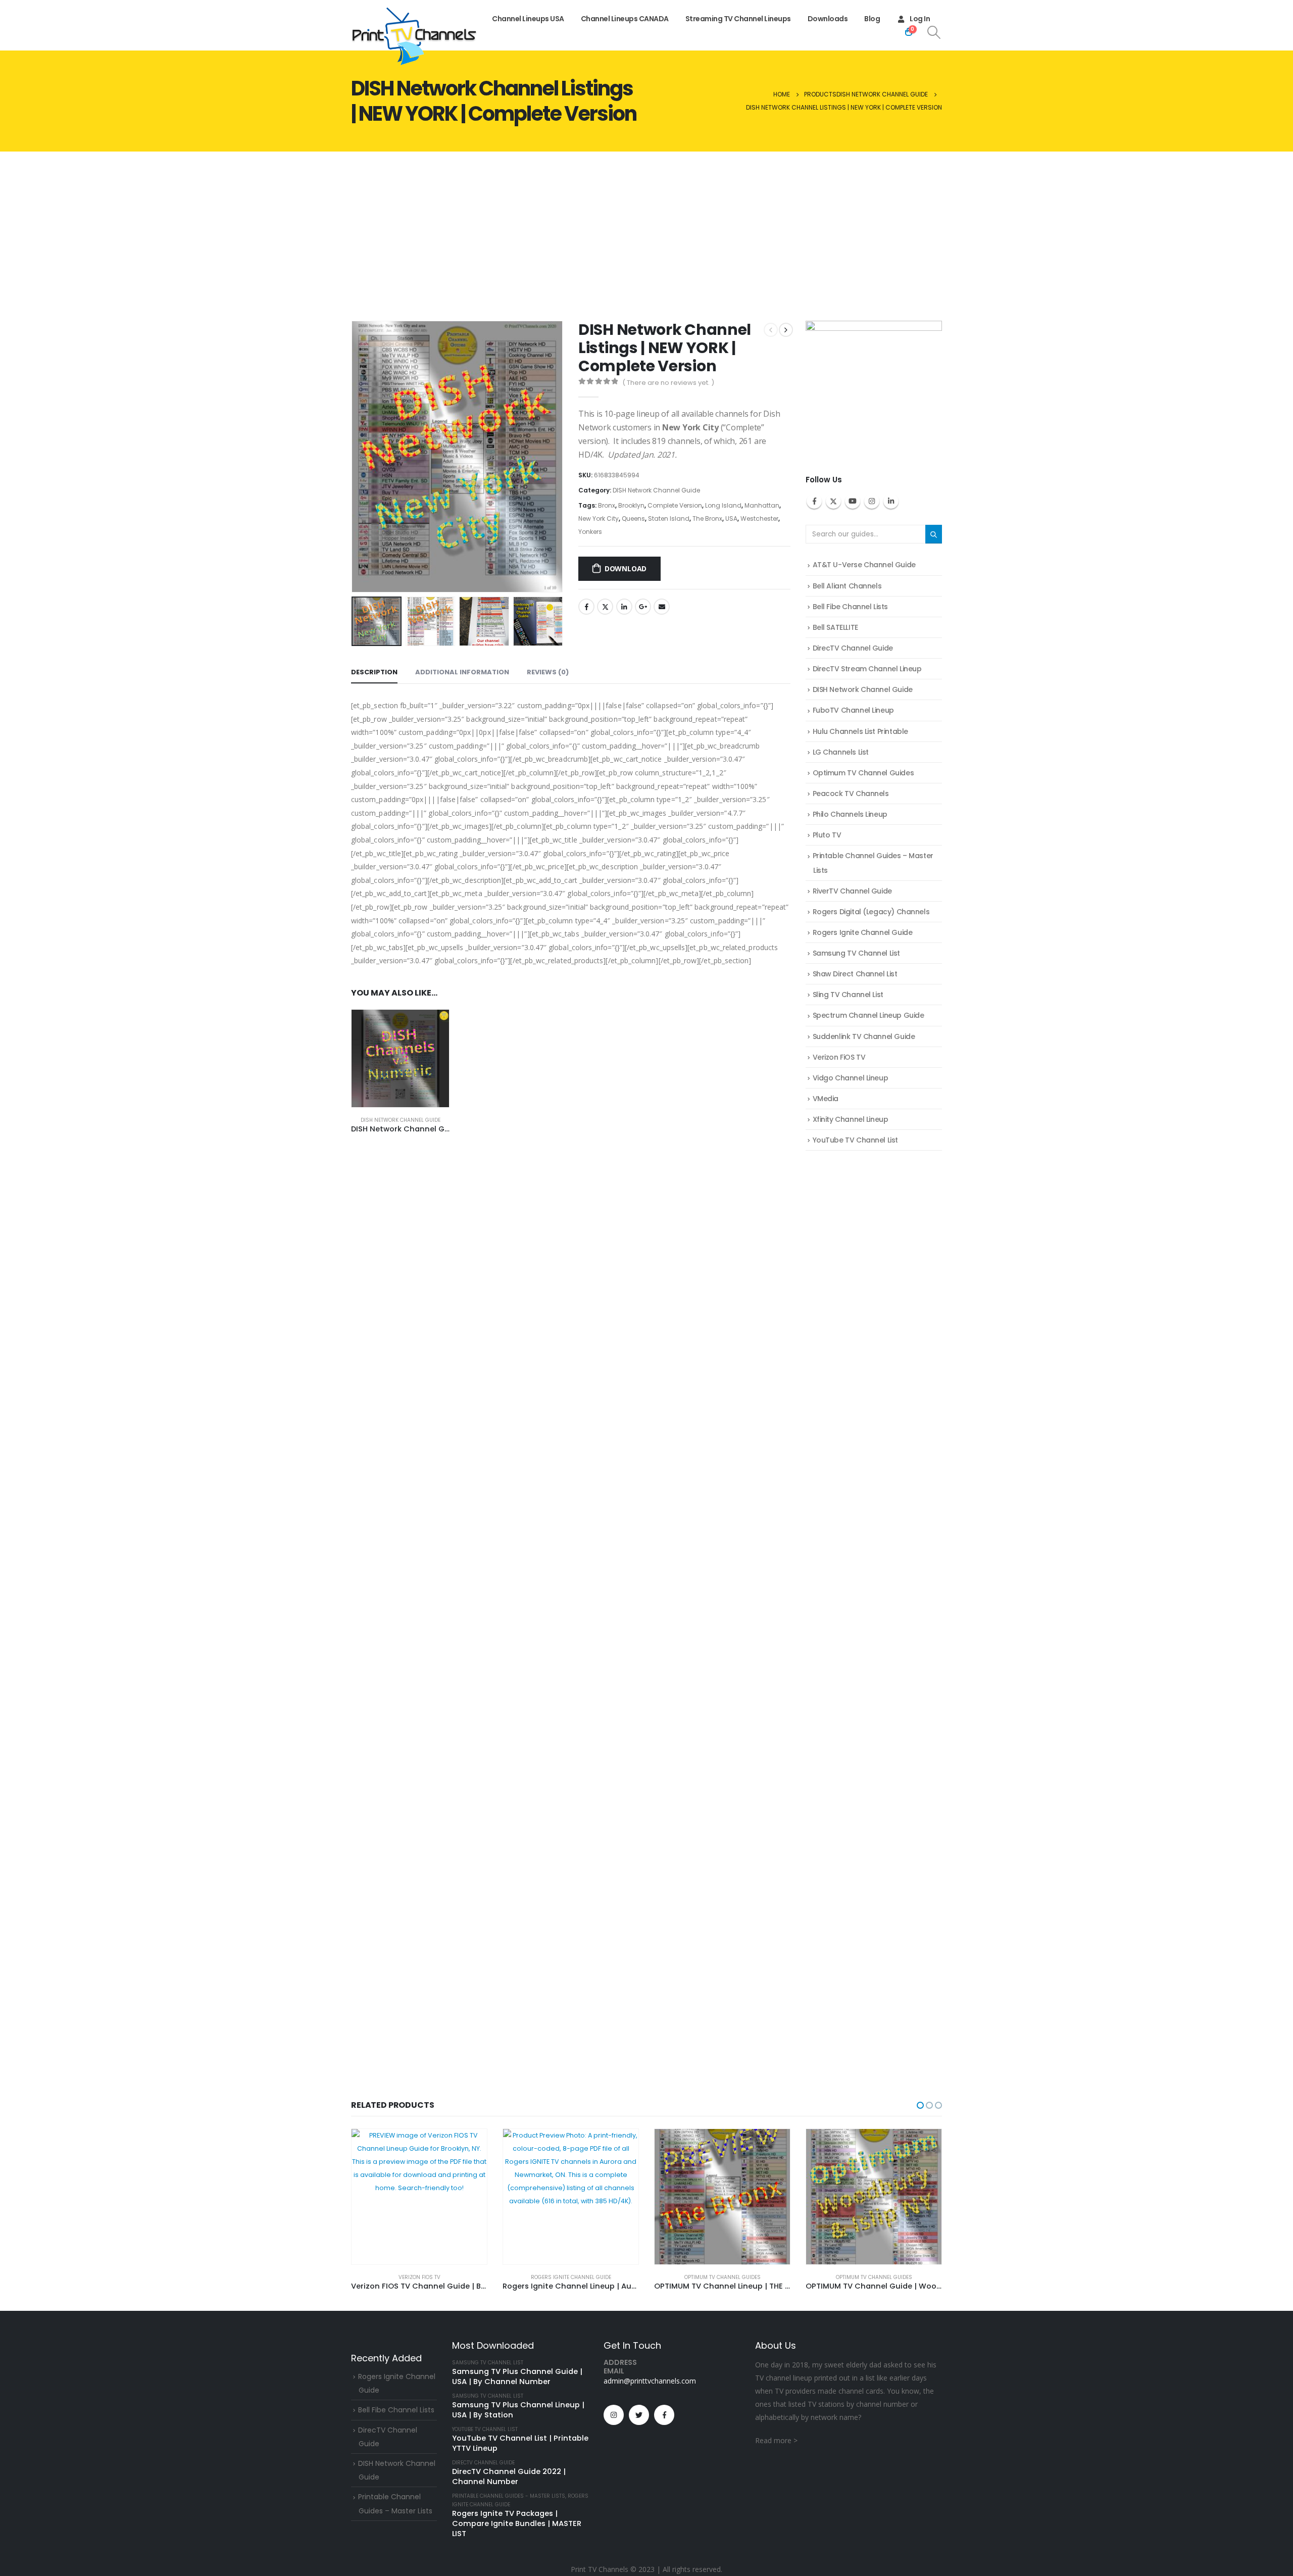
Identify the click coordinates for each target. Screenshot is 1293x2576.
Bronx (607, 505)
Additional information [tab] (462, 672)
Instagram (872, 501)
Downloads (828, 19)
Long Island (723, 505)
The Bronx (707, 518)
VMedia (826, 1099)
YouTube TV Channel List (855, 1140)
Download (626, 568)
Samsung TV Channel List (856, 953)
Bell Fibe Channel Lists (850, 607)
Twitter (605, 607)
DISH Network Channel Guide (656, 490)
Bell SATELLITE (835, 627)
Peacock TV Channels (851, 794)
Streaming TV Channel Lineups (738, 19)
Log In (920, 19)
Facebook (586, 607)
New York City (599, 518)
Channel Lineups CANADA (625, 19)
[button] (354, 457)
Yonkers (590, 532)
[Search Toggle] (934, 32)
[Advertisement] (646, 227)
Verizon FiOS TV (839, 1057)
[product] (400, 1058)
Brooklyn (631, 505)
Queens (633, 518)
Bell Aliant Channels (847, 586)
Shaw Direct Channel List (855, 974)
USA (731, 518)
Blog (872, 19)
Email (662, 607)
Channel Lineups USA (528, 19)
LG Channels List (841, 752)
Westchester (759, 518)
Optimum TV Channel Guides (863, 773)
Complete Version (675, 505)
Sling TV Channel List (848, 995)
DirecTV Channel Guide (853, 648)
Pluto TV (827, 835)
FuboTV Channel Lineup (853, 710)
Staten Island (669, 518)
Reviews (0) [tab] (548, 672)
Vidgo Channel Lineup (851, 1078)
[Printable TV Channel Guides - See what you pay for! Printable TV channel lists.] (414, 36)
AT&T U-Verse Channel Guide (864, 565)
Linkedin (891, 501)
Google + (643, 607)
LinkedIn (624, 607)
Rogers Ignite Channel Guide (863, 932)
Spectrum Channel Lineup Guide (868, 1015)
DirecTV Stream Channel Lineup (867, 669)
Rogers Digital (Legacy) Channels (871, 912)
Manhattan (762, 505)
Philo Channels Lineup (850, 814)
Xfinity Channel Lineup (851, 1119)
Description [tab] (374, 672)
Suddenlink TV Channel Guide (864, 1036)
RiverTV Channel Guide (852, 891)
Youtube (853, 501)
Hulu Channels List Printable (860, 731)
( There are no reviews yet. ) (668, 383)
